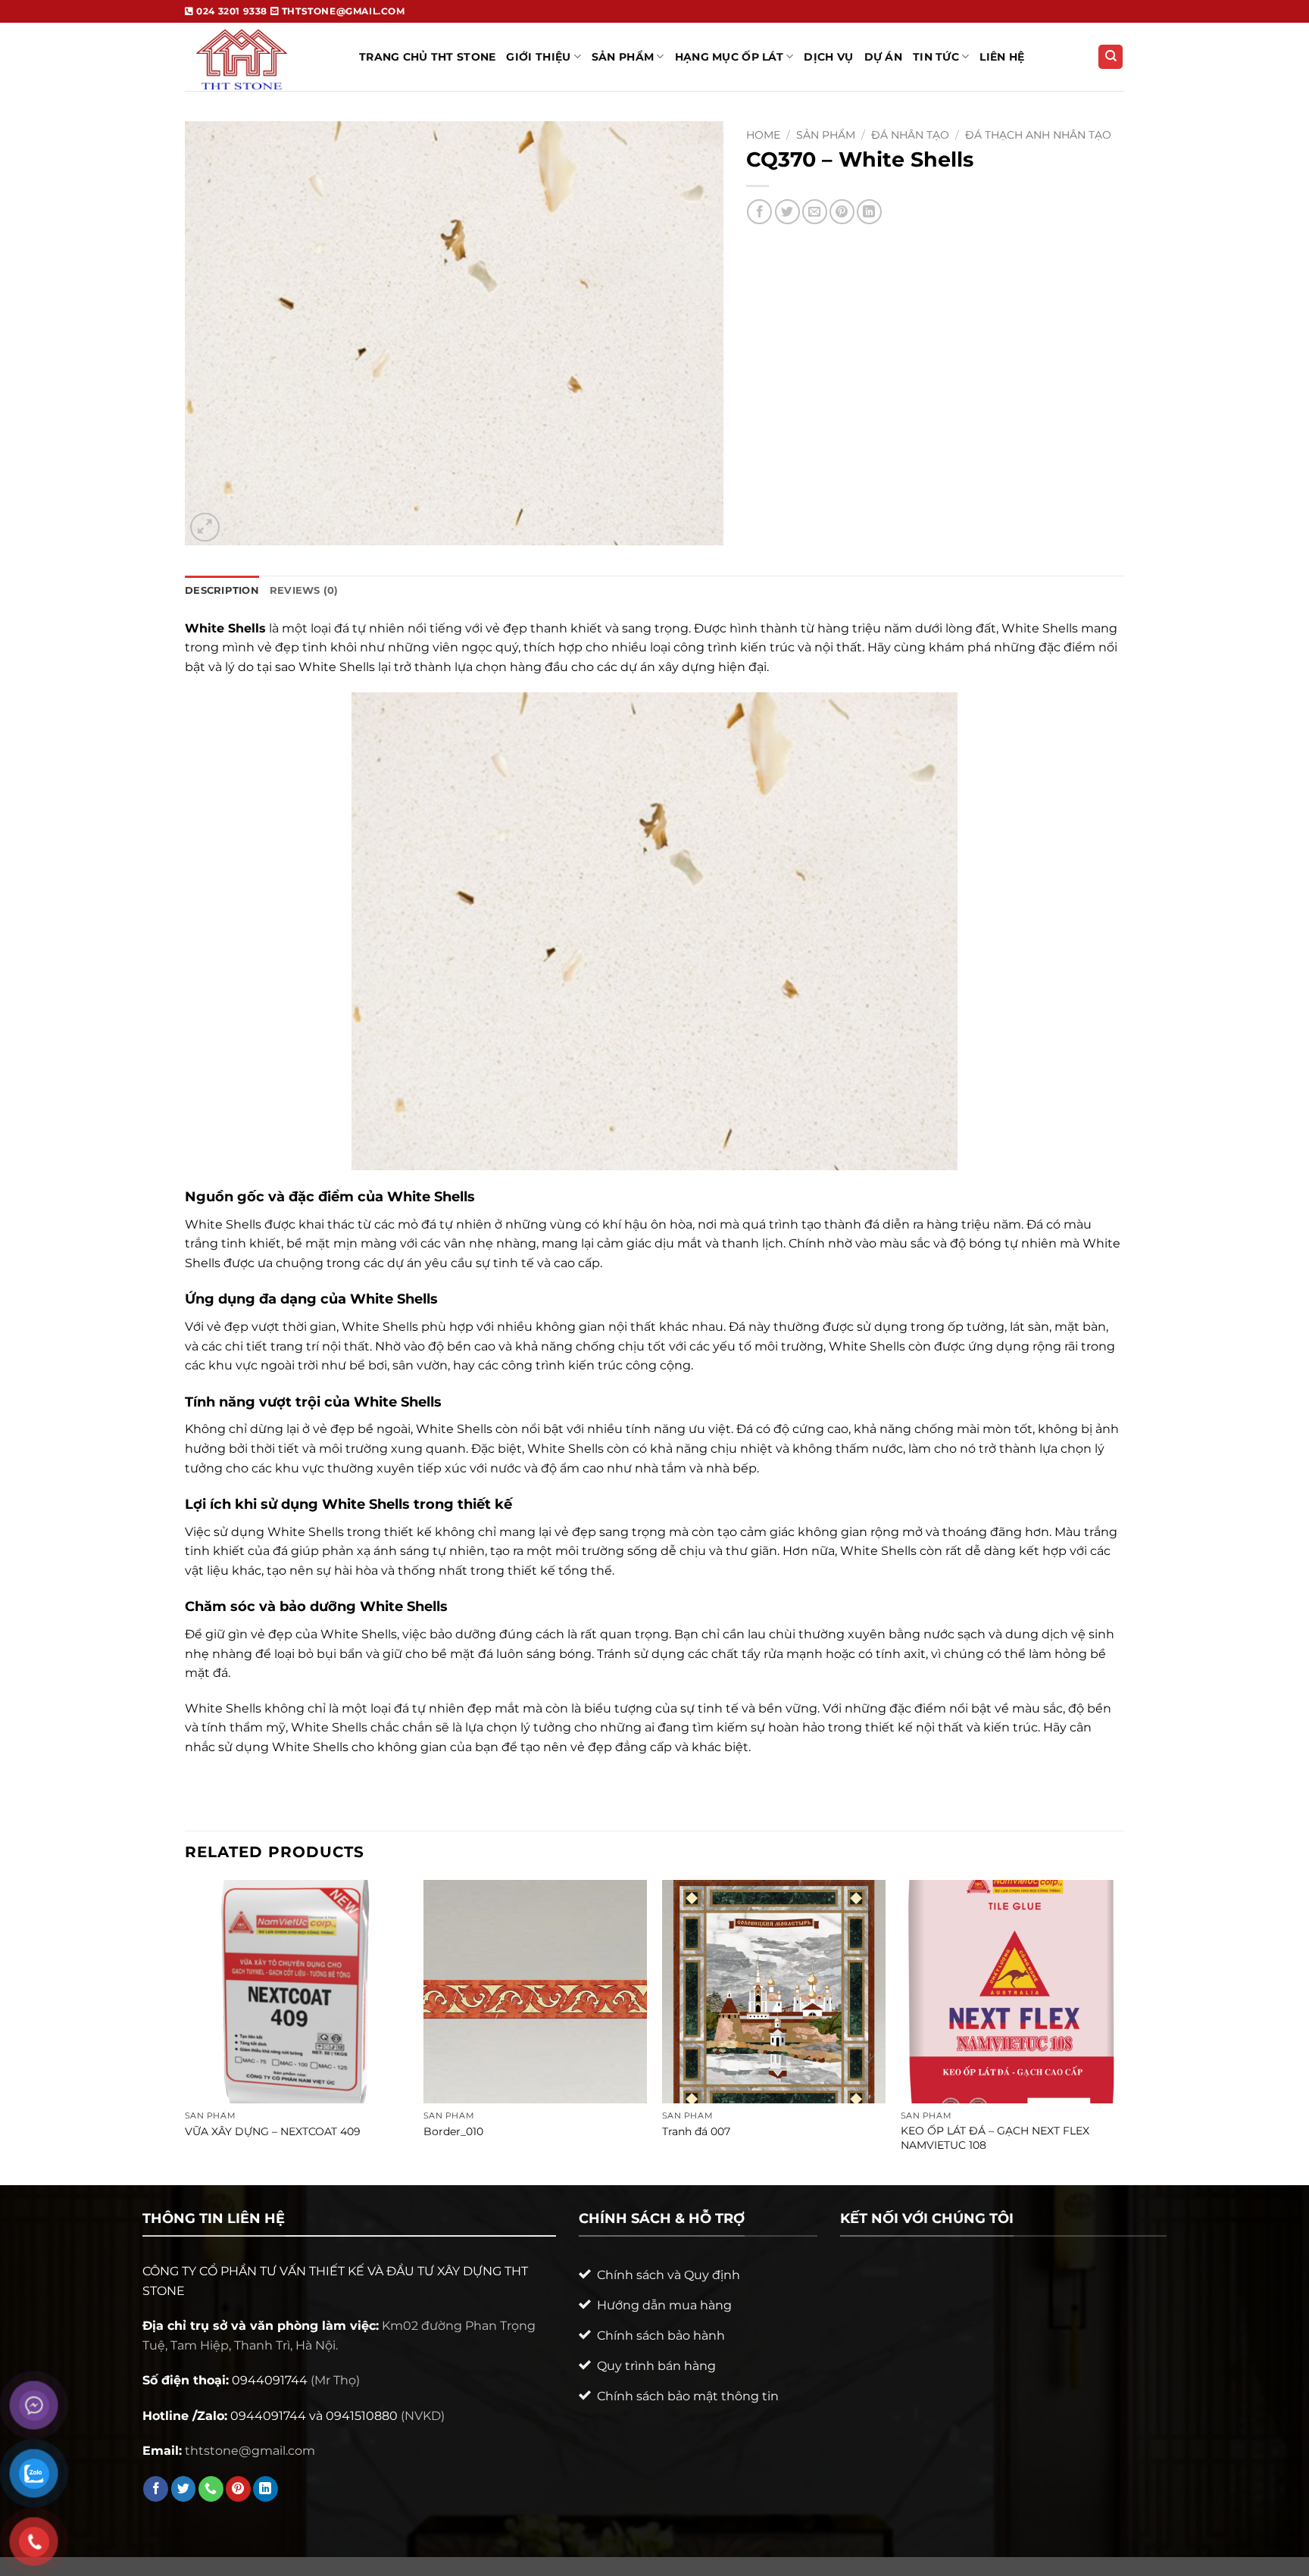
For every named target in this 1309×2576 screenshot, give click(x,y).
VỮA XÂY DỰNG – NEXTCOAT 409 (273, 2131)
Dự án (883, 57)
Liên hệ (1002, 57)
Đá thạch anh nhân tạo (1038, 135)
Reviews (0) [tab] (304, 590)
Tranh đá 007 (696, 2131)
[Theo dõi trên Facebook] (156, 2489)
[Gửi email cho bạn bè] (815, 212)
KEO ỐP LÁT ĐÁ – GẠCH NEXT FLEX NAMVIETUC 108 (995, 2138)
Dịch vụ (828, 57)
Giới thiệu (538, 57)
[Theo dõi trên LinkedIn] (266, 2489)
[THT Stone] (261, 57)
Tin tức (936, 57)
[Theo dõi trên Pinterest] (238, 2489)
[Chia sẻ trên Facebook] (759, 212)
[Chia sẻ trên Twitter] (787, 212)
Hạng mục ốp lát (729, 57)
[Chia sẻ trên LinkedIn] (869, 212)
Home (763, 135)
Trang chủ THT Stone (427, 57)
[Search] (1111, 57)
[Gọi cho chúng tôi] (211, 2489)
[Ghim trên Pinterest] (842, 212)
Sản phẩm (826, 135)
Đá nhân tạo (910, 135)
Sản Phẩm (623, 57)
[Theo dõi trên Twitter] (184, 2489)
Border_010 (453, 2131)
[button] (205, 528)
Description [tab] (222, 590)
